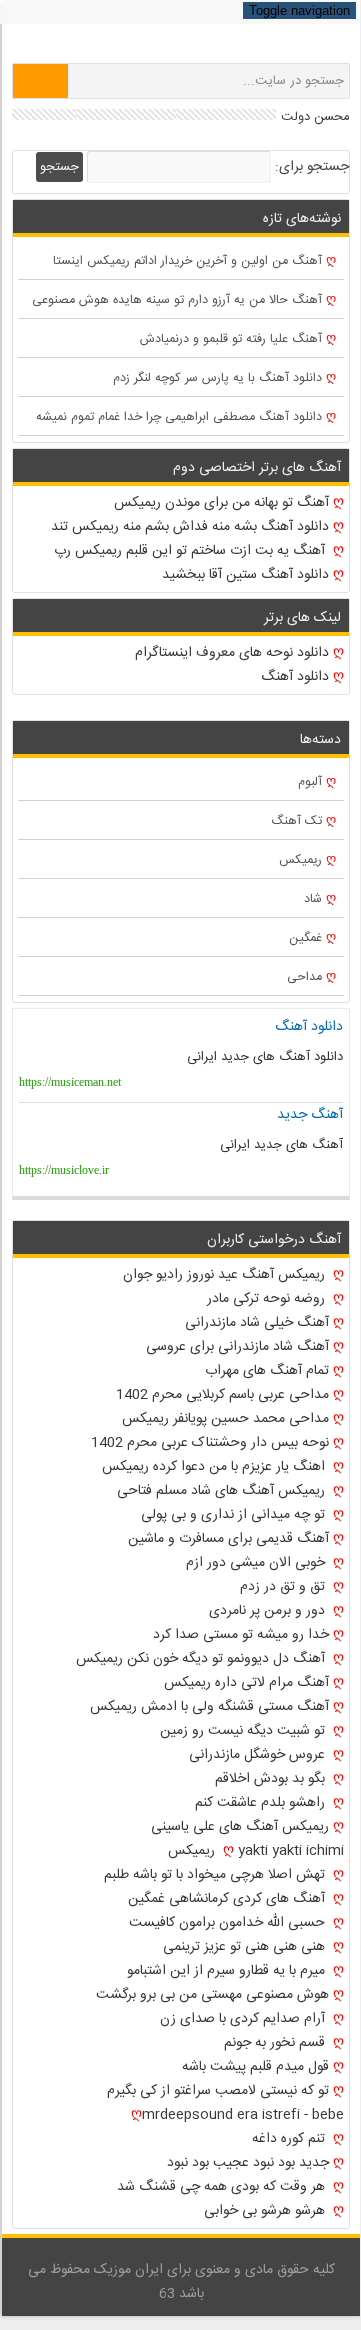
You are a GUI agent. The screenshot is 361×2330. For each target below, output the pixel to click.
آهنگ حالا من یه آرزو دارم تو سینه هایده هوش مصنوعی (177, 300)
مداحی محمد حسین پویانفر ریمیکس (225, 1419)
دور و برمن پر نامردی (269, 1611)
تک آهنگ (296, 821)
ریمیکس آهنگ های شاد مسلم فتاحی (223, 1491)
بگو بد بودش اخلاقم (272, 1779)
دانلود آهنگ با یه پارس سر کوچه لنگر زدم (217, 378)
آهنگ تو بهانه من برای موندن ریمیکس (221, 503)
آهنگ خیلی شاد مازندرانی (257, 1323)
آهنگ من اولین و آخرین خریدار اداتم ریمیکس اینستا (187, 261)
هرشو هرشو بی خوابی (266, 2211)
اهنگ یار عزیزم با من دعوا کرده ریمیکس (215, 1467)
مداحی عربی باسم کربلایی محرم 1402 (222, 1395)
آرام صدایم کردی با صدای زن (244, 2019)
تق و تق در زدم (284, 1587)
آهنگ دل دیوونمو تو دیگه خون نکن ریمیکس (202, 1659)
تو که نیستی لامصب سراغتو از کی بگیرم (218, 2091)
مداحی (304, 977)
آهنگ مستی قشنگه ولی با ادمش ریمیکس (209, 1707)
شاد (313, 899)
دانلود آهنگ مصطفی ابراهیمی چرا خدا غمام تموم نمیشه (179, 417)
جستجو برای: (312, 167)
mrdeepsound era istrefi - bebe (243, 2115)
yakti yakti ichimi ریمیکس (256, 1851)
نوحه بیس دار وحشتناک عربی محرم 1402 (210, 1443)
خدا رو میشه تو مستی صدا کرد (241, 1635)
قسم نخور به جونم (276, 2043)
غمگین (305, 938)
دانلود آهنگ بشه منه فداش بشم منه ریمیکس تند (190, 527)
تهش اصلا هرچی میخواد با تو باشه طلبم (216, 1875)
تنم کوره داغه (290, 2139)
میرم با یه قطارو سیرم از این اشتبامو (228, 1971)
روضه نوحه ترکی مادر (268, 1299)
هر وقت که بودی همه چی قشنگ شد (223, 2187)
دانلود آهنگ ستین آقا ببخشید (245, 575)
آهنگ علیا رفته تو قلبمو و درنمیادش (231, 339)
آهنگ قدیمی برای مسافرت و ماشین (228, 1539)
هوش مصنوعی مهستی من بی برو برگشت (212, 1995)
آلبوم (310, 782)
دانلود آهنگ (295, 677)
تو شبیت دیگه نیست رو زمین (244, 1731)
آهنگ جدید (310, 1115)
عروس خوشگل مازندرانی (259, 1755)
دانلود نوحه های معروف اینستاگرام (232, 653)
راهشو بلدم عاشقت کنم (262, 1803)
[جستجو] (40, 81)
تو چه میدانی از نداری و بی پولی (235, 1515)
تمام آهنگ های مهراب (267, 1371)
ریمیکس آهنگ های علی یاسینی (240, 1827)
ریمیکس (300, 860)
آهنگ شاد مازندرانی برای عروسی (237, 1347)
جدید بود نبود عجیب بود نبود (248, 2163)
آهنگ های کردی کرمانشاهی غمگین (228, 1899)
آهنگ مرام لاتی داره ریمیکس (246, 1683)
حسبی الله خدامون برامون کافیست (229, 1923)
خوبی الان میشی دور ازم (257, 1563)
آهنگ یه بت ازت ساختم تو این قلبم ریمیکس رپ (191, 551)
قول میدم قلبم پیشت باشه (255, 2067)
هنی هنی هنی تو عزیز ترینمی (246, 1947)
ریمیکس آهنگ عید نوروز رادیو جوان (226, 1275)
